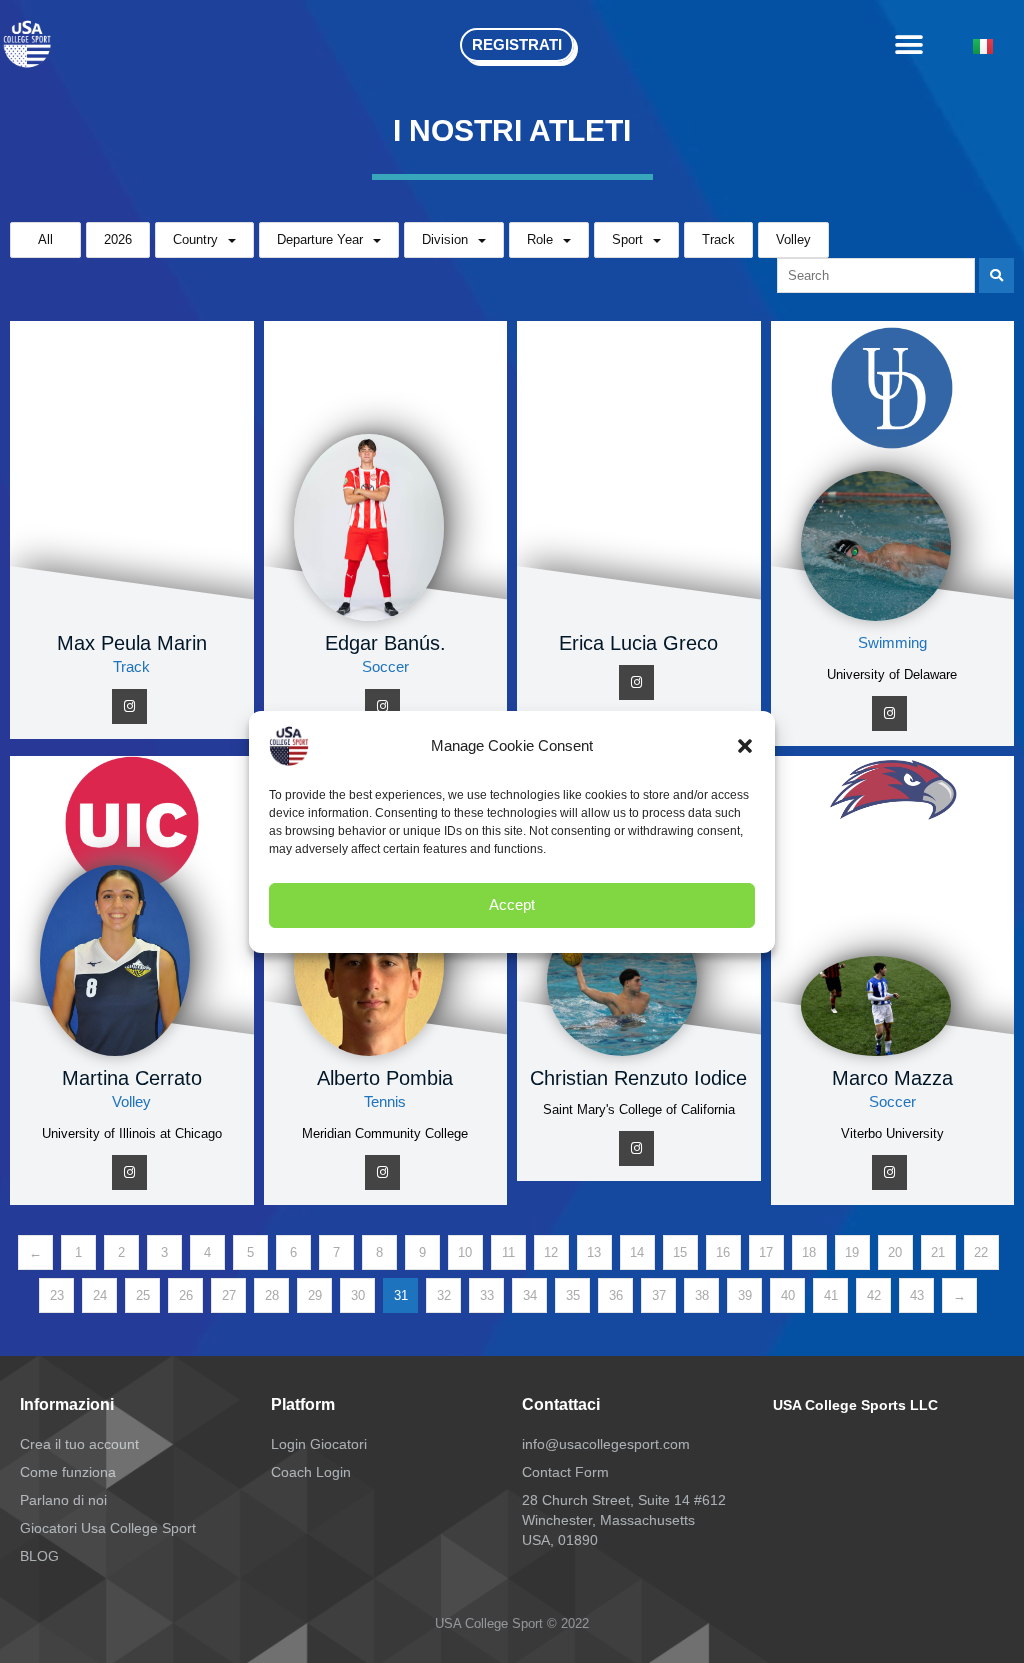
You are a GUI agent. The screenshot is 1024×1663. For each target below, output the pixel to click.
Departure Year (320, 239)
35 (573, 1295)
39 (745, 1295)
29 (315, 1295)
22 (981, 1252)
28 (272, 1295)
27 (229, 1295)
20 (895, 1252)
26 (186, 1295)
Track (718, 239)
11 (508, 1252)
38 (702, 1295)
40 (788, 1295)
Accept (512, 904)
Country (195, 239)
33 (487, 1295)
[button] (745, 746)
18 (809, 1252)
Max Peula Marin (132, 643)
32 (444, 1295)
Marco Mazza (892, 1078)
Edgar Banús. (385, 643)
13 (594, 1252)
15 (680, 1252)
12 (551, 1252)
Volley (793, 239)
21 (938, 1252)
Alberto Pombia (385, 1078)
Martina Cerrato (132, 1078)
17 (766, 1252)
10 (465, 1252)
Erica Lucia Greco (638, 643)
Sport (627, 239)
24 (100, 1295)
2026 (118, 239)
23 (57, 1295)
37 (659, 1295)
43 (917, 1295)
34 (530, 1295)
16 (723, 1252)
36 (616, 1295)
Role (540, 239)
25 (143, 1295)
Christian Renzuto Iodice (638, 1078)
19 (852, 1252)
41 (831, 1295)
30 (358, 1295)
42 (874, 1295)
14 (637, 1252)
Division (445, 239)
